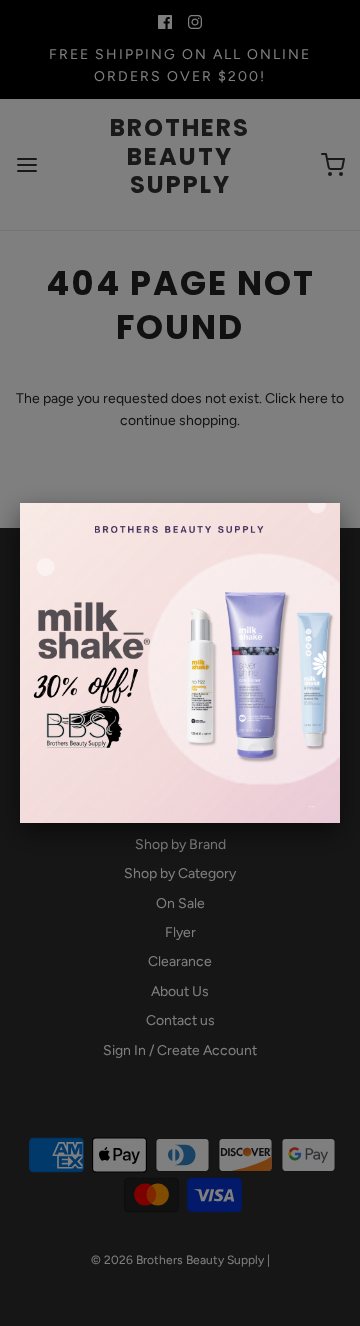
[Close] (340, 503)
